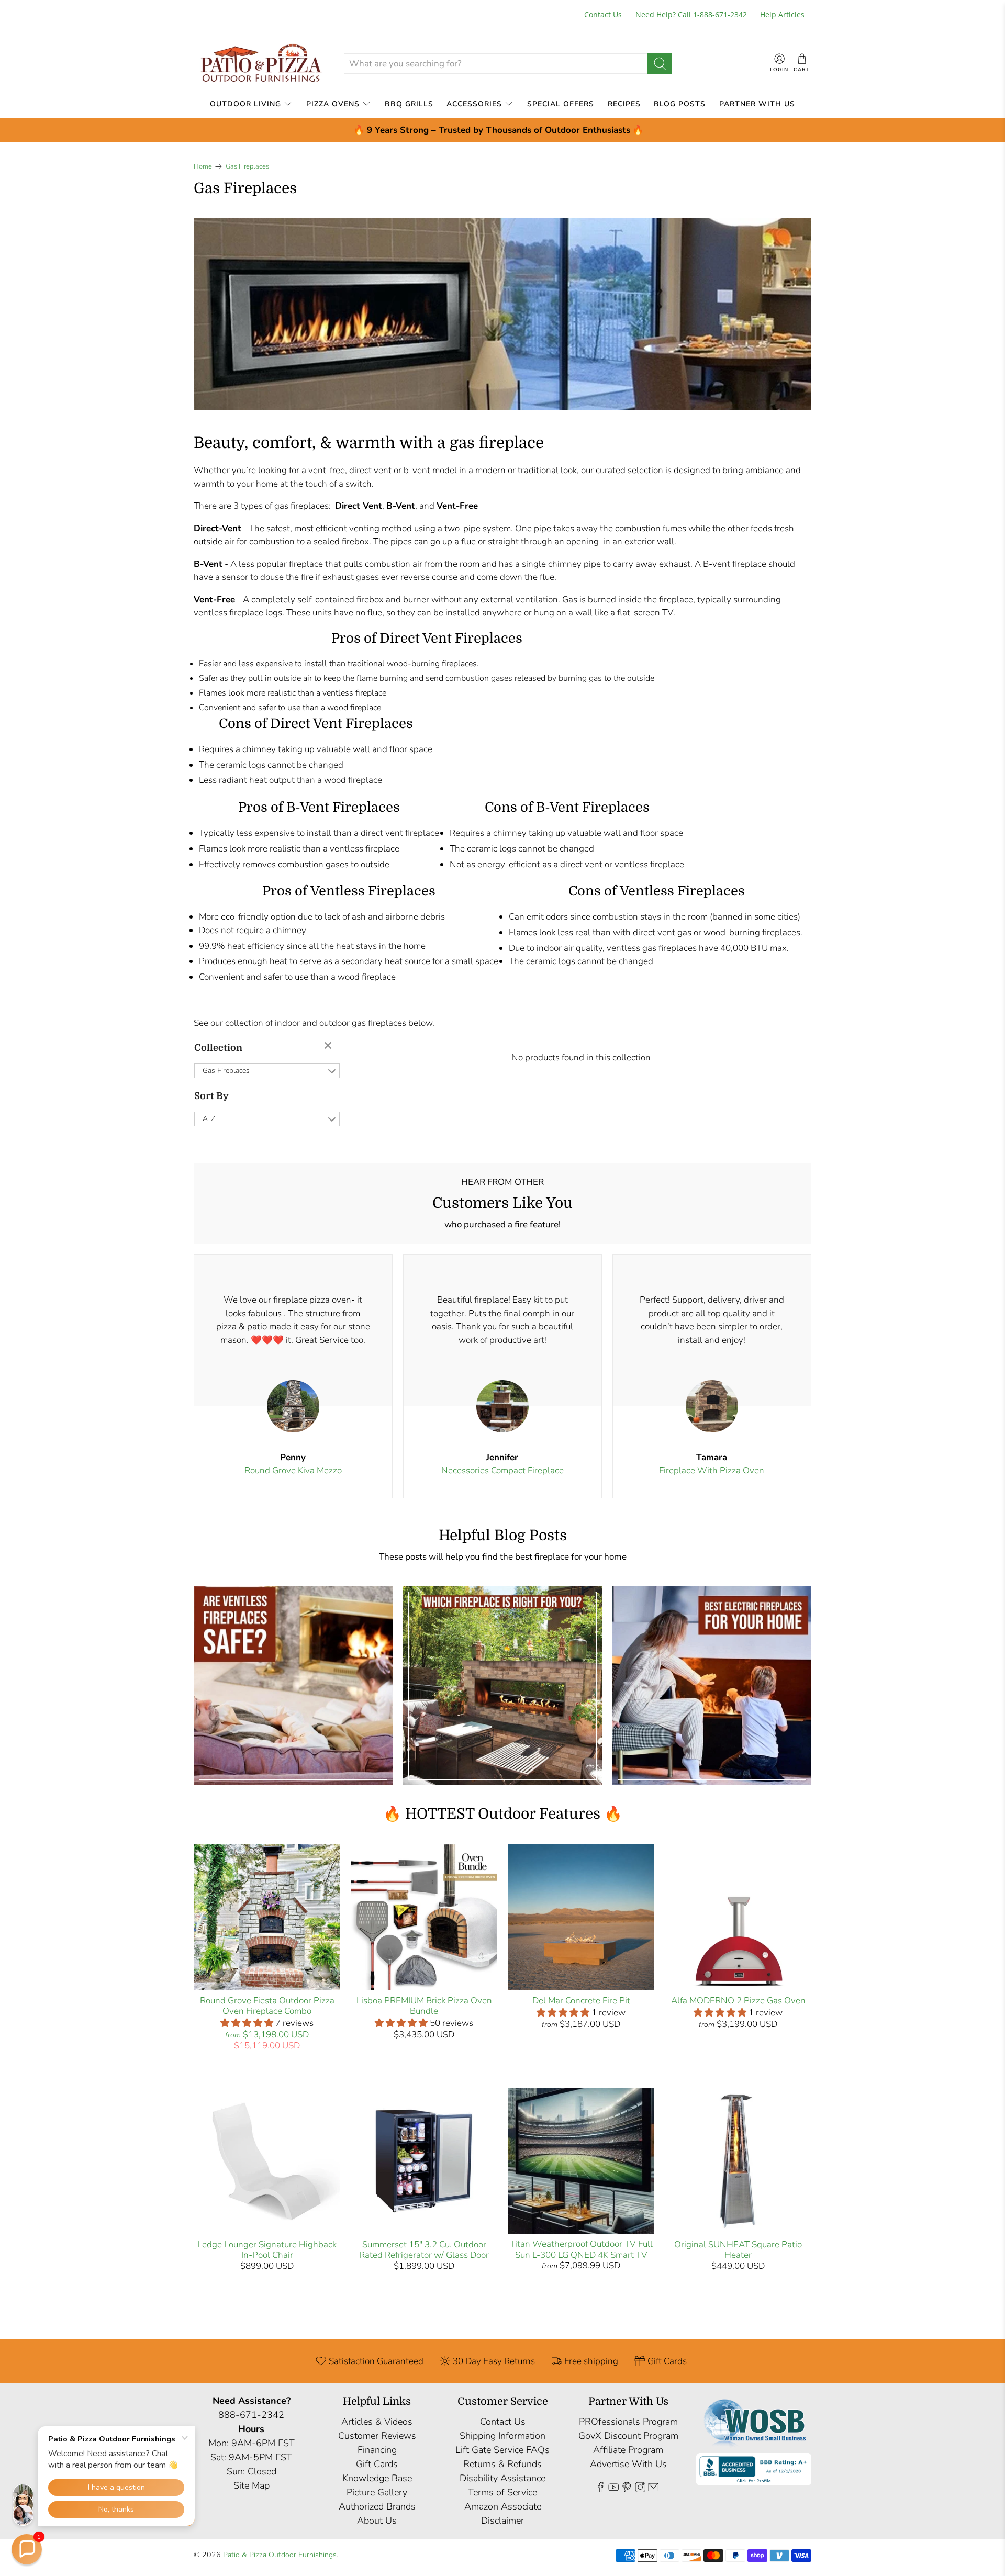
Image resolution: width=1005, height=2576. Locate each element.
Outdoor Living (245, 104)
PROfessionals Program (628, 2422)
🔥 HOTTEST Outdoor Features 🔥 (503, 1814)
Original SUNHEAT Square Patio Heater (738, 2250)
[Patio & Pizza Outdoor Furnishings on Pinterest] (627, 2489)
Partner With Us (757, 104)
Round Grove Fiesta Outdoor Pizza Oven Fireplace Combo (267, 2006)
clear (329, 1046)
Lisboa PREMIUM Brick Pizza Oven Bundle (424, 2006)
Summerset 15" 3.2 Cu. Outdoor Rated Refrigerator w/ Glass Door (424, 2250)
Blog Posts (680, 104)
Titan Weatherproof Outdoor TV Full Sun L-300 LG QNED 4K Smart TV (581, 2249)
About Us (377, 2521)
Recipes (624, 104)
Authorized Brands (377, 2506)
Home (203, 167)
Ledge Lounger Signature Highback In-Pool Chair (267, 2250)
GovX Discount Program (628, 2436)
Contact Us (603, 14)
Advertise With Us (628, 2464)
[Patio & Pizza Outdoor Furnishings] (261, 64)
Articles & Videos (377, 2422)
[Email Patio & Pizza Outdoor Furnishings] (653, 2489)
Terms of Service (502, 2492)
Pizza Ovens (333, 104)
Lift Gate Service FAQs (502, 2450)
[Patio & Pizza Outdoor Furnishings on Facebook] (600, 2489)
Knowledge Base (377, 2478)
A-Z (209, 1119)
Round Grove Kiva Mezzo (293, 1470)
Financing (377, 2450)
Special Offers (561, 104)
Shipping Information (502, 2436)
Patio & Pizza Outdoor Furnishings (280, 2555)
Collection (218, 1048)
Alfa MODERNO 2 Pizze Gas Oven (738, 2001)
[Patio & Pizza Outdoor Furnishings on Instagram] (640, 2489)
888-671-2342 (251, 2415)
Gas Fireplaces (247, 167)
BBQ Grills (409, 104)
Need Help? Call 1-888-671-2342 (691, 14)
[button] (27, 2549)
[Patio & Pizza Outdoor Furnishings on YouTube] (613, 2489)
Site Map (252, 2485)
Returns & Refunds (502, 2464)
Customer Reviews (377, 2436)
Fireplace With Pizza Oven (712, 1470)
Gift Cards (377, 2464)
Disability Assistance (502, 2478)
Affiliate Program (628, 2450)
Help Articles (782, 14)
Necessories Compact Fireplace (502, 1470)
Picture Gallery (377, 2492)
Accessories (474, 104)
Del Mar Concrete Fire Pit (581, 2001)
